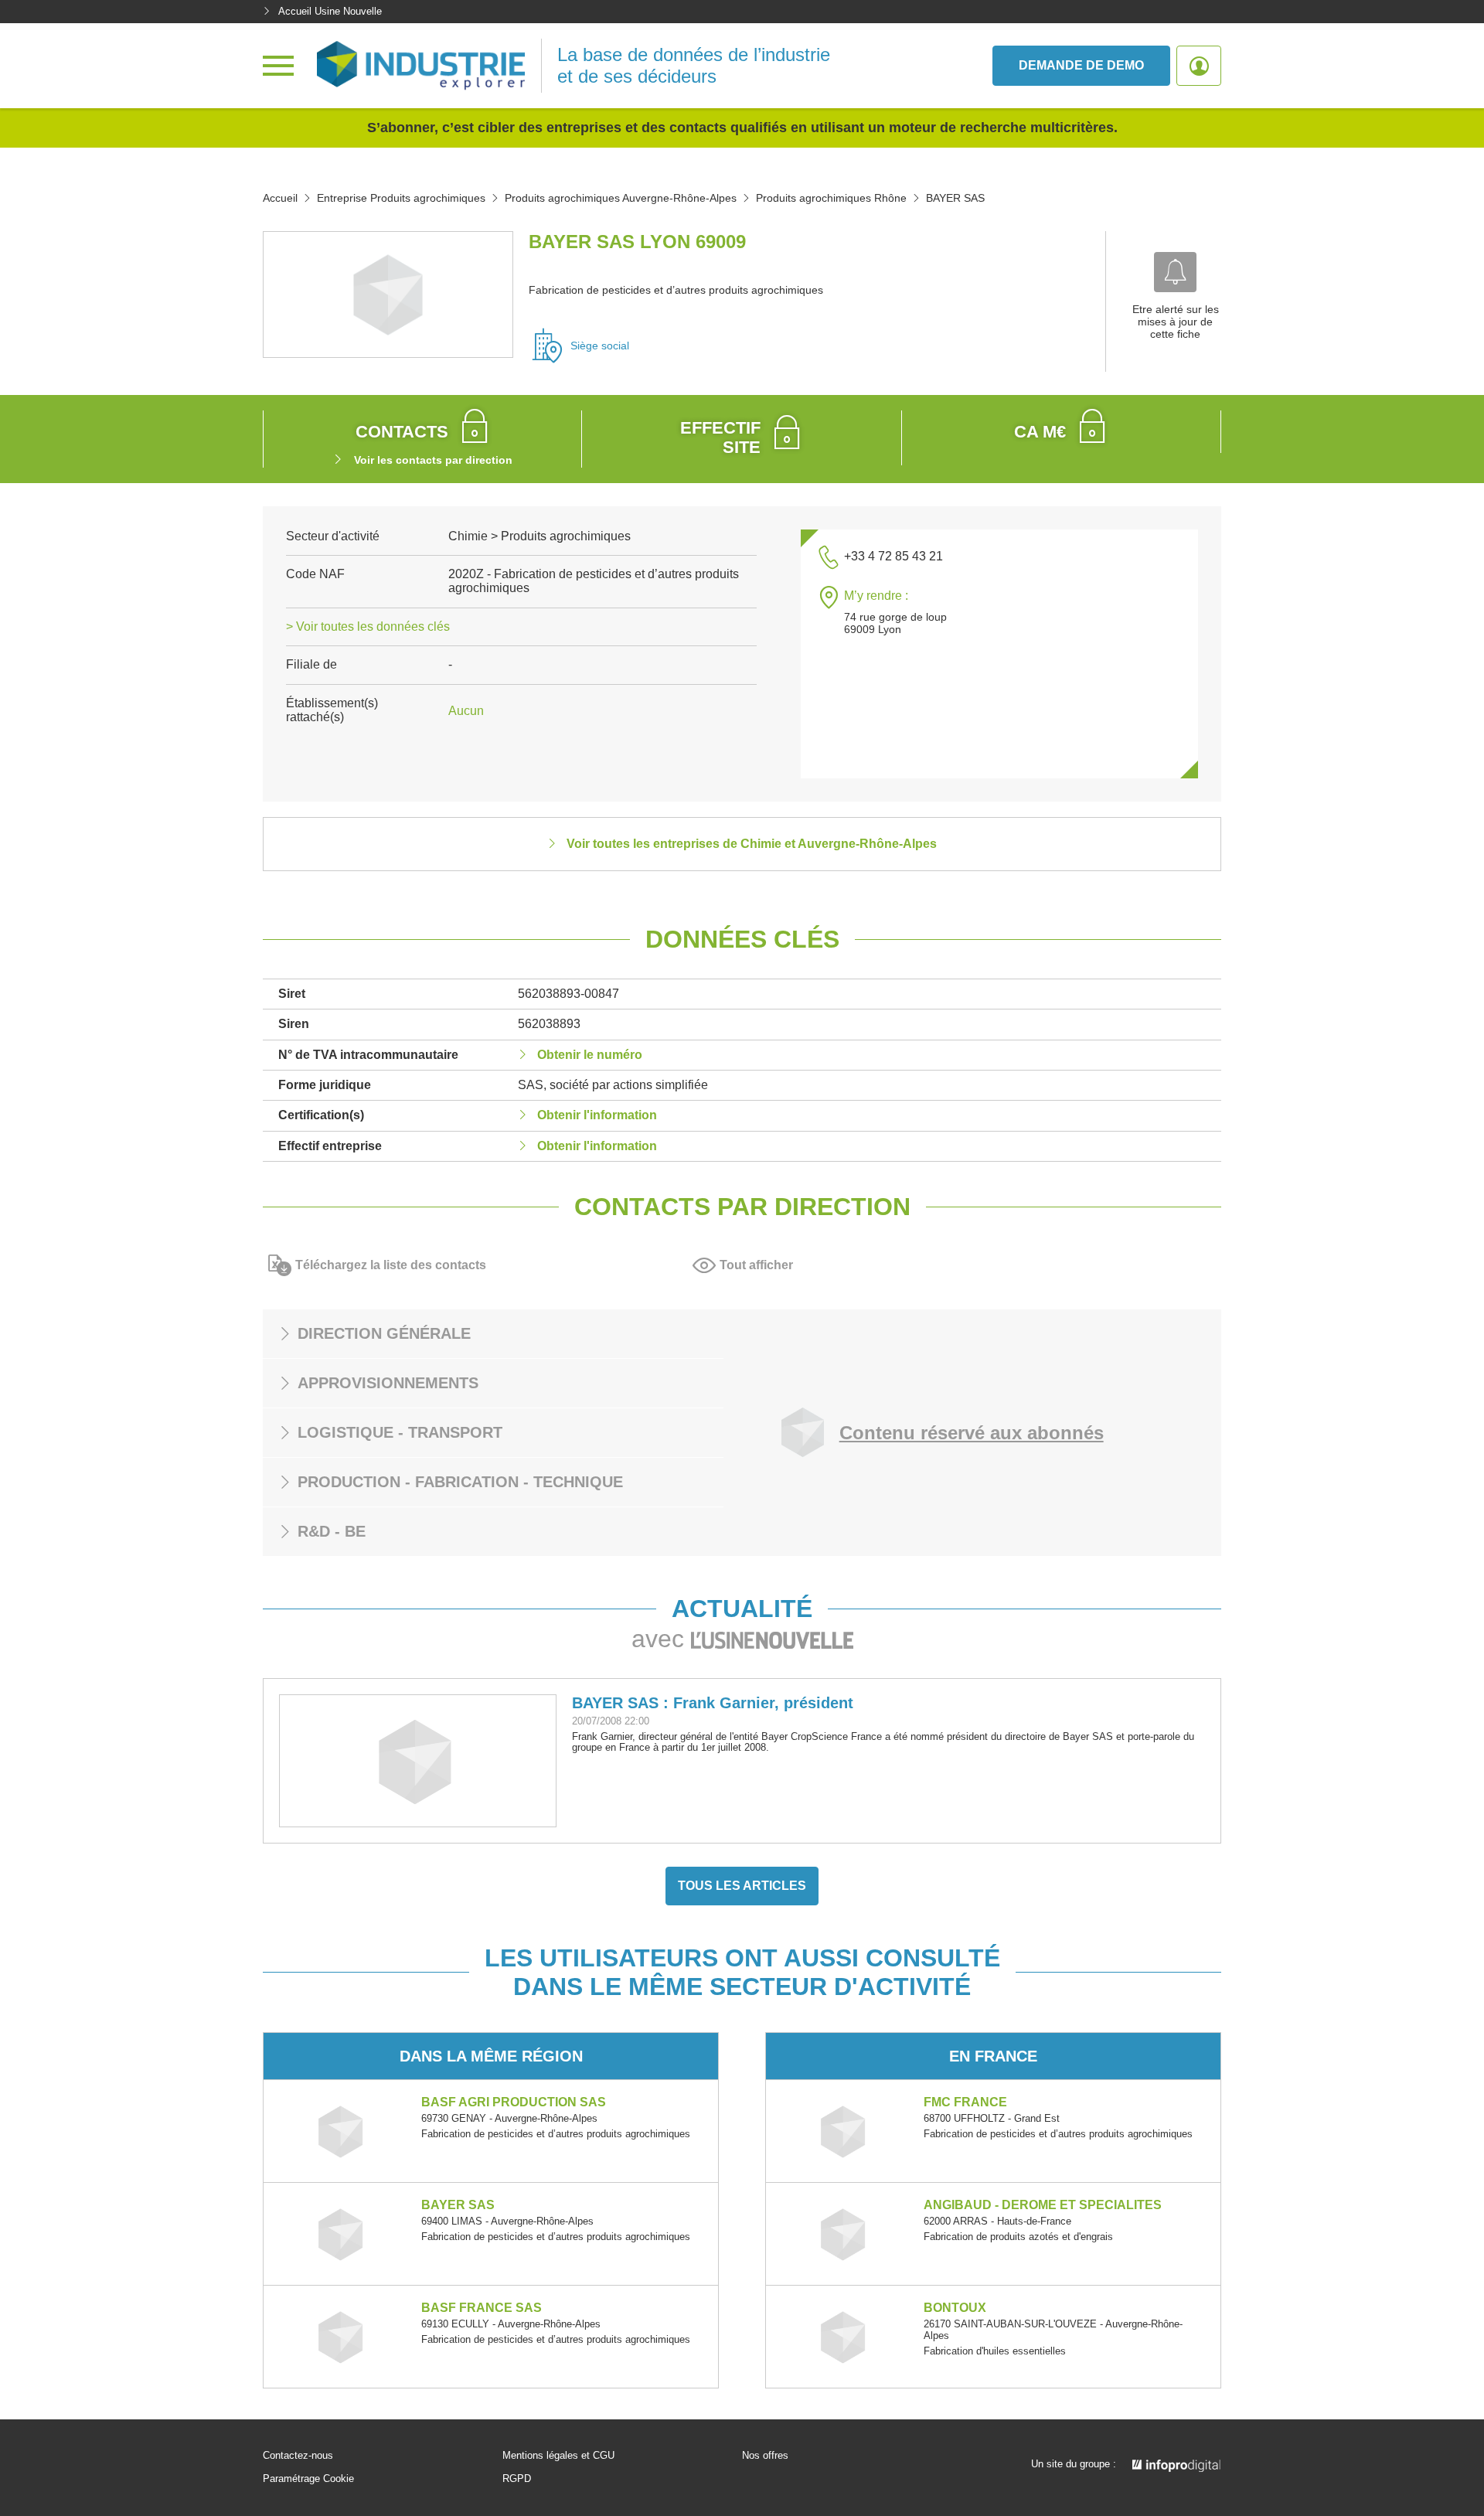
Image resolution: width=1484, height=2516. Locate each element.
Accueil (280, 198)
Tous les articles (742, 1886)
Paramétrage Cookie (308, 2479)
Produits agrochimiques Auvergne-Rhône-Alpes (621, 198)
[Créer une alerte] (1175, 272)
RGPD (517, 2479)
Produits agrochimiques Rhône (831, 198)
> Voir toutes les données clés (368, 626)
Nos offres (765, 2456)
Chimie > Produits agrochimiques (539, 536)
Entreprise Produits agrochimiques (401, 198)
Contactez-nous (298, 2456)
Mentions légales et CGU (558, 2456)
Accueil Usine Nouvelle (330, 11)
